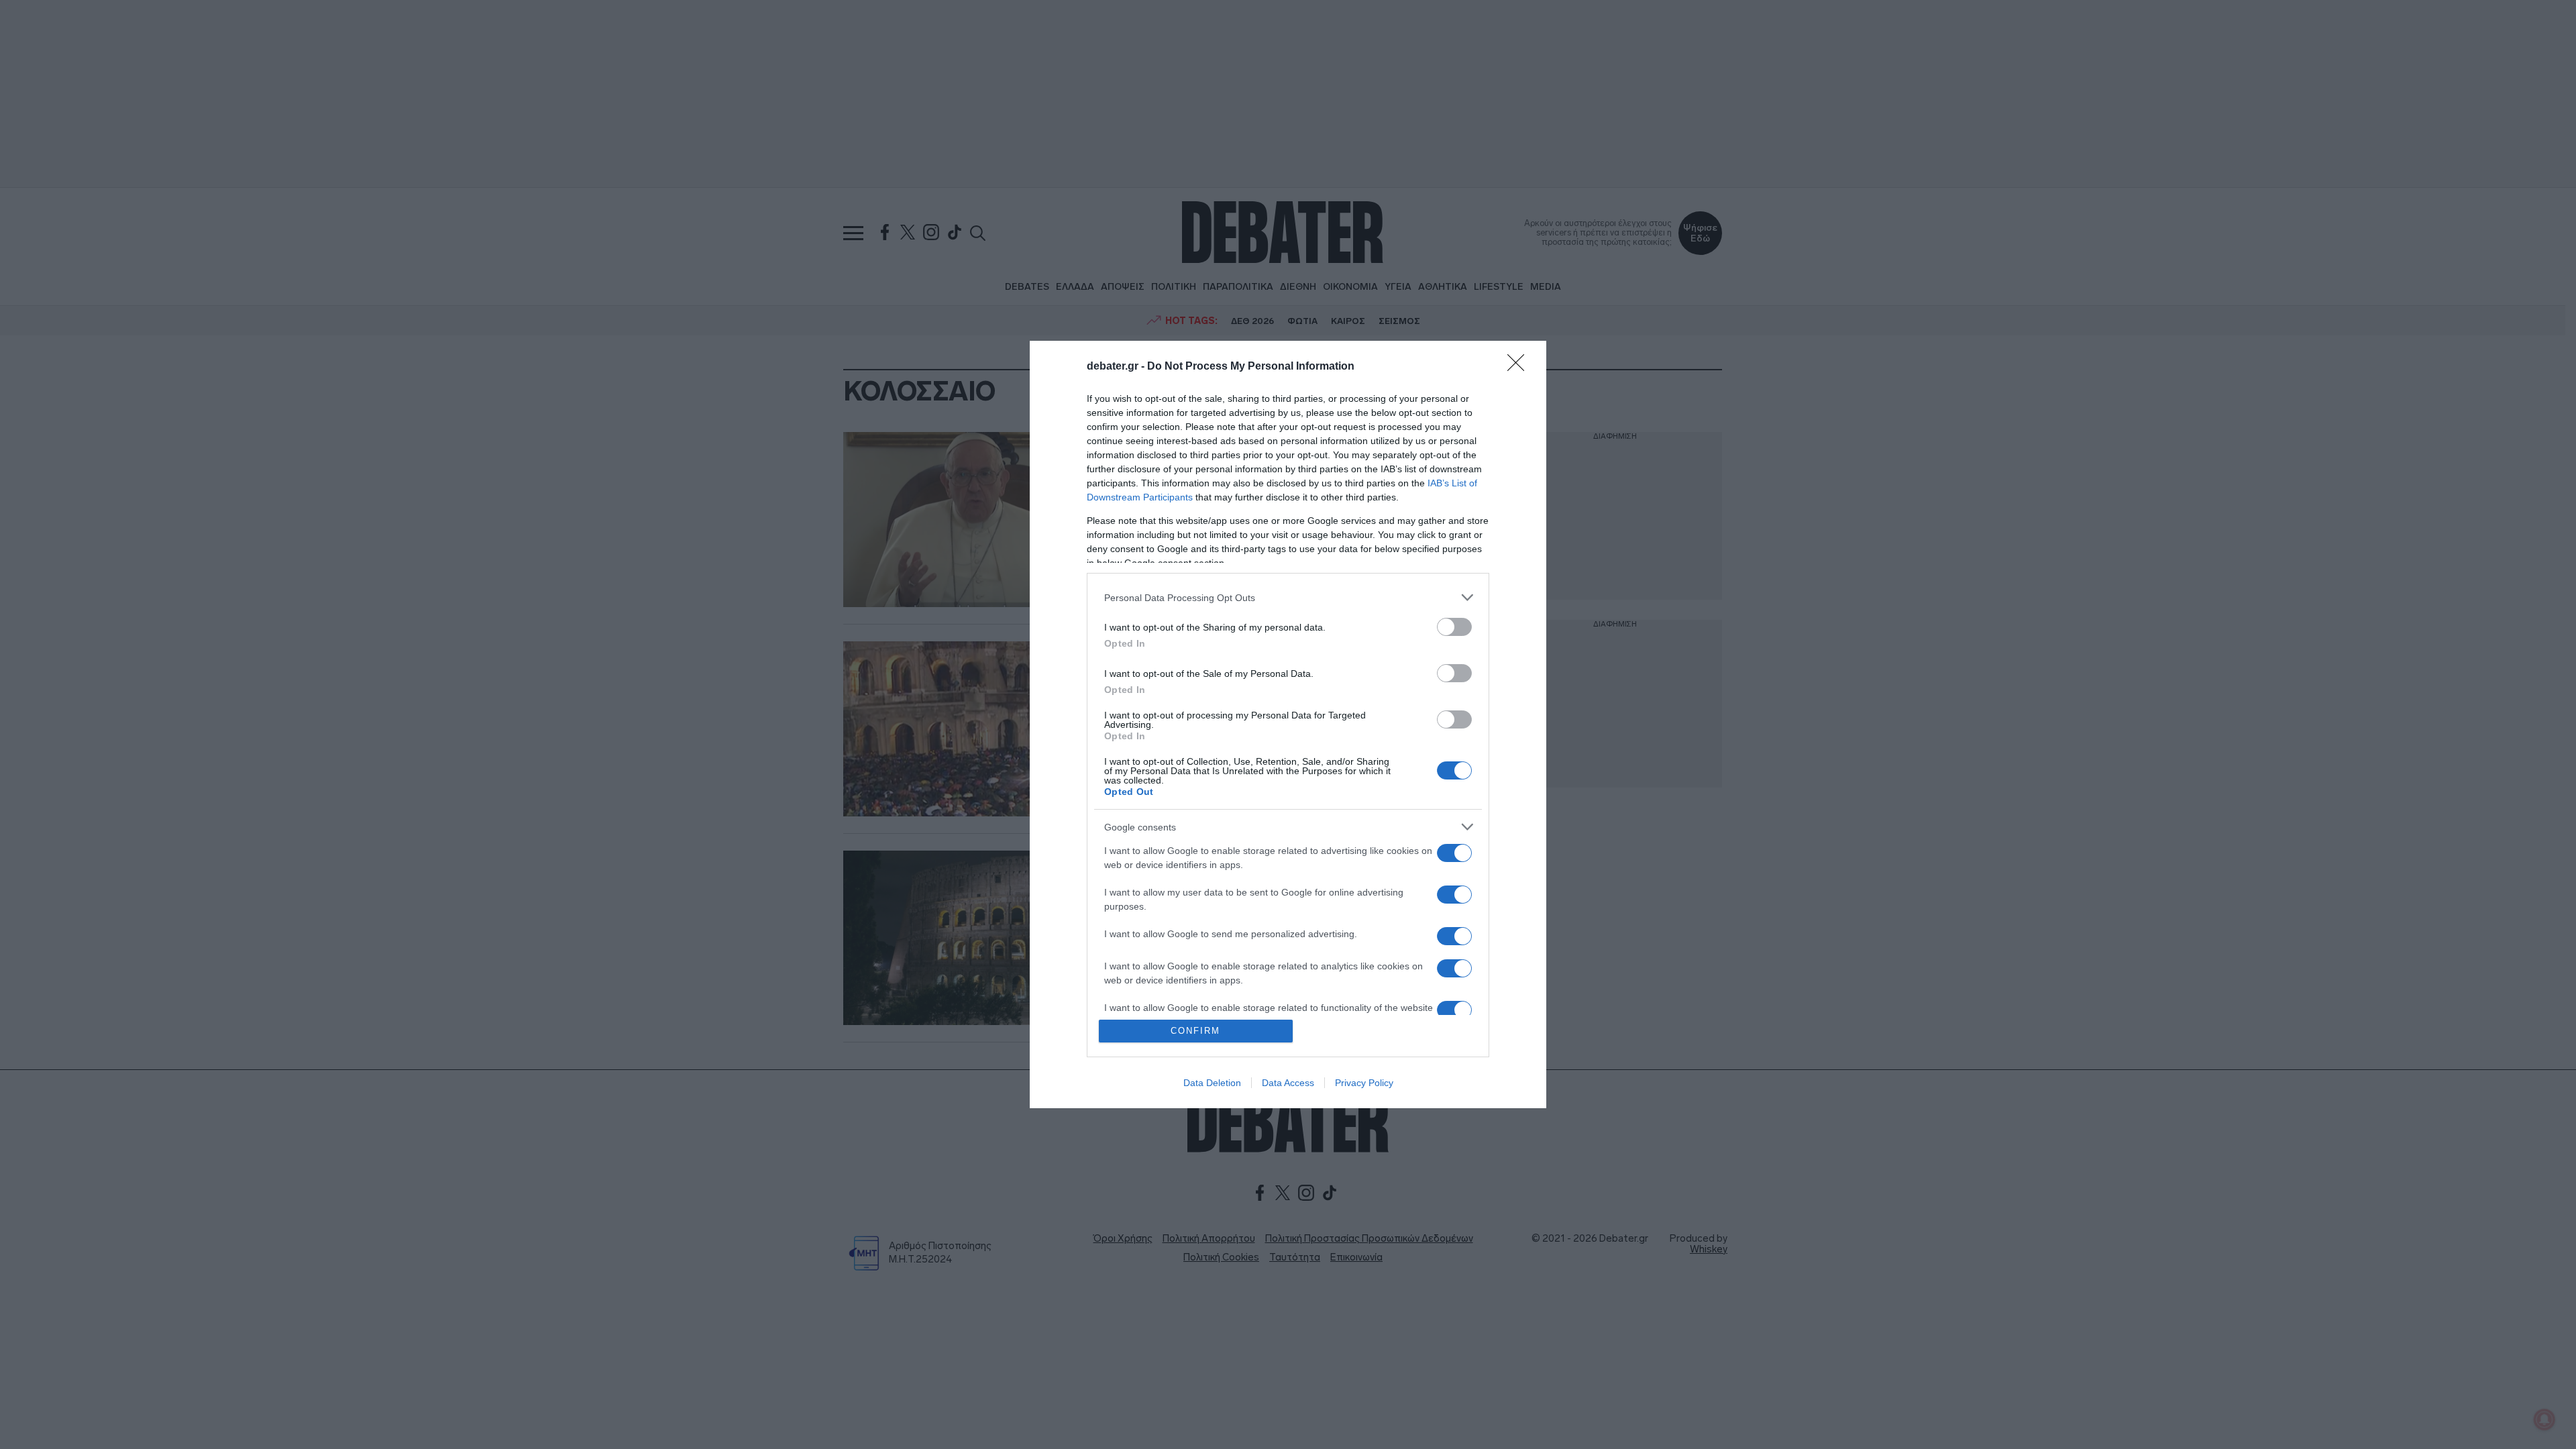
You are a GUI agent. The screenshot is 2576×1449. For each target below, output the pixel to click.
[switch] (1454, 627)
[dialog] (1288, 724)
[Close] (1520, 367)
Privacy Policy (1364, 1083)
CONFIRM (1195, 1031)
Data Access (1288, 1083)
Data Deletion (1212, 1083)
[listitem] (1288, 597)
